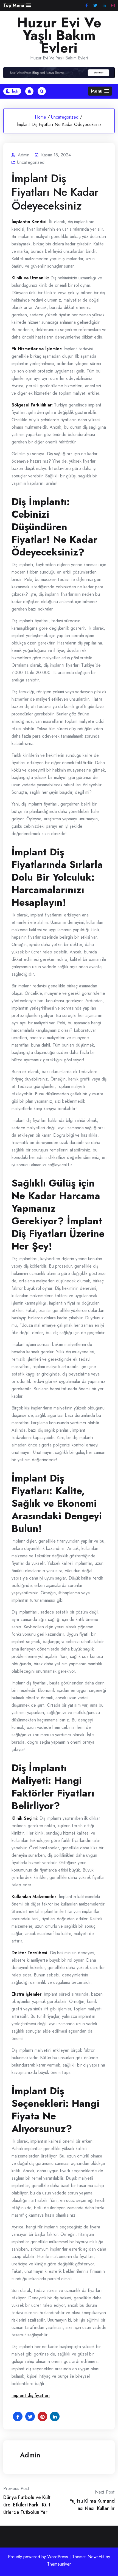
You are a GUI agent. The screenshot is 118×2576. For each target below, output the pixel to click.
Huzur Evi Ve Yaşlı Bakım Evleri (59, 35)
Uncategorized (65, 117)
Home (40, 117)
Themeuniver (59, 2564)
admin (30, 2455)
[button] (17, 5)
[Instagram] (113, 6)
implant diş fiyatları (31, 2395)
